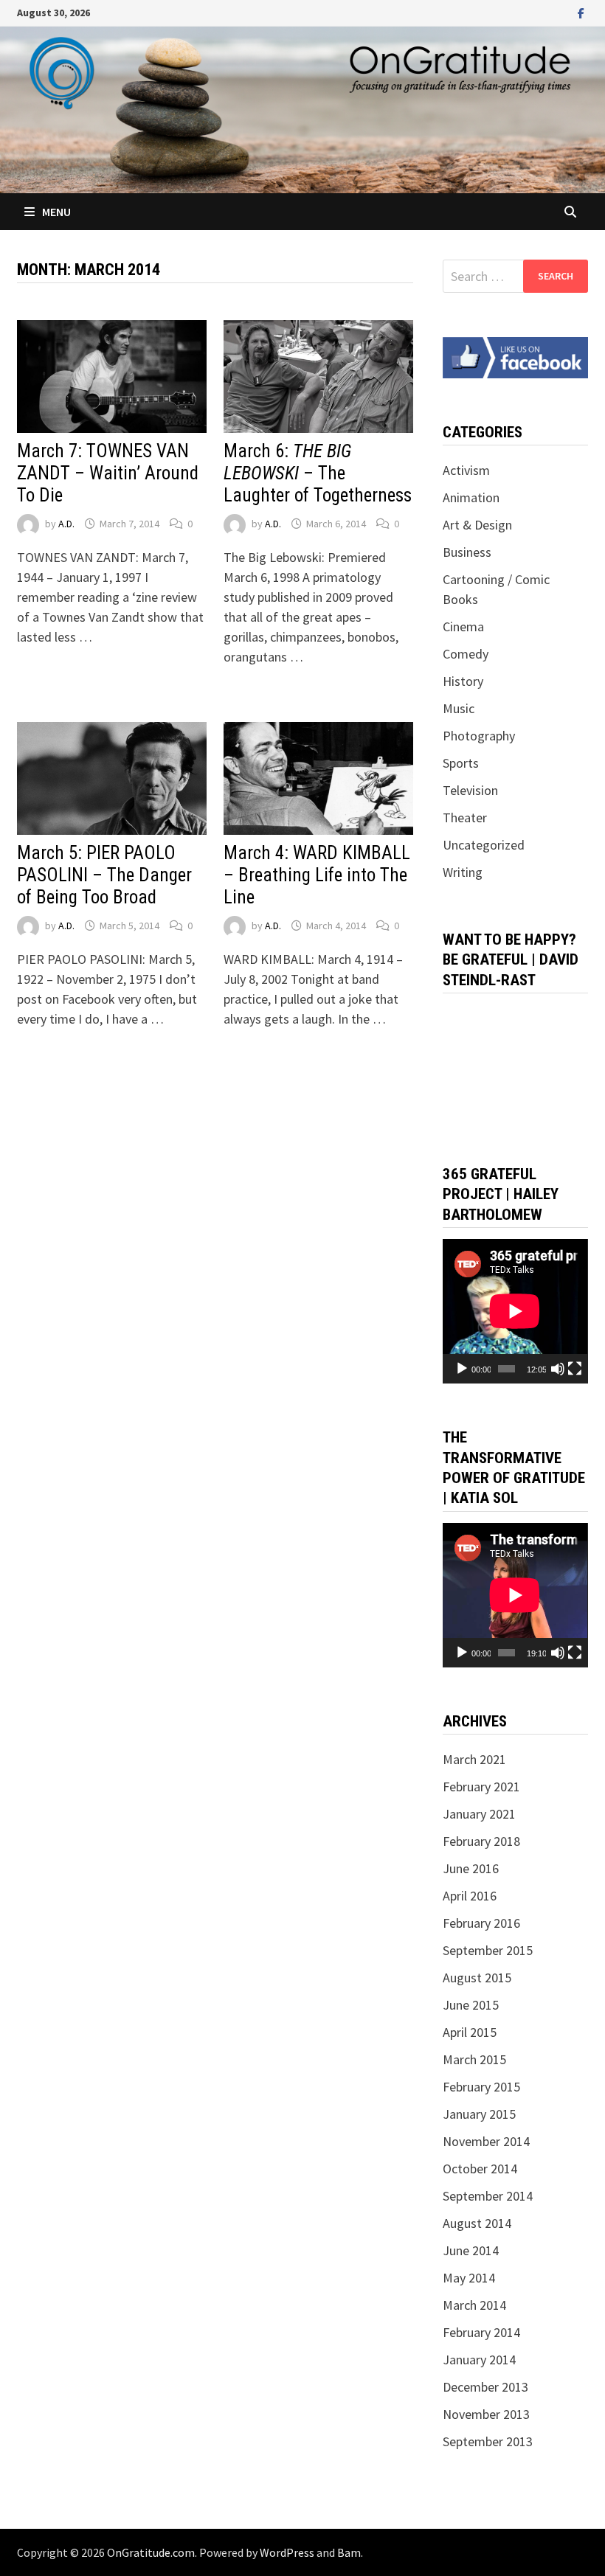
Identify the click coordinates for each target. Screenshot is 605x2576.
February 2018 (481, 1841)
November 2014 (486, 2141)
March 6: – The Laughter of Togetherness (318, 473)
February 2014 (481, 2332)
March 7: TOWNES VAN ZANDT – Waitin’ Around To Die (108, 473)
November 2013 (486, 2414)
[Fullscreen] (575, 1369)
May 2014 (469, 2278)
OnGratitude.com (151, 2552)
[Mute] (558, 1369)
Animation (471, 497)
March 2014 (474, 2305)
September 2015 (488, 1950)
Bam (349, 2552)
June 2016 (471, 1868)
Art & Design (477, 525)
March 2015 (474, 2059)
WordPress (287, 2552)
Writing (463, 872)
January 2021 (479, 1814)
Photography (479, 736)
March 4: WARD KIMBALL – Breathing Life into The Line (317, 875)
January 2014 (479, 2360)
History (463, 681)
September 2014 (488, 2196)
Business (467, 552)
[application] (515, 1311)
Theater (465, 817)
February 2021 (481, 1787)
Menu (56, 212)
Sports (461, 763)
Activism (466, 470)
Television (470, 790)
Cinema (463, 626)
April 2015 (470, 2032)
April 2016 (470, 1896)
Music (459, 708)
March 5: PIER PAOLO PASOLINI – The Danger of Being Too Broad (104, 875)
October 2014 (480, 2169)
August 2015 (477, 1978)
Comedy (466, 654)
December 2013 (485, 2387)
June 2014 (471, 2250)
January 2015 (479, 2114)
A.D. (66, 524)
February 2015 (481, 2087)
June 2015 (471, 2005)
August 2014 (477, 2223)
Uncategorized (484, 845)
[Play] (462, 1369)
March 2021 (474, 1759)
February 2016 (481, 1923)
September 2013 (488, 2441)
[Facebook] (581, 12)
